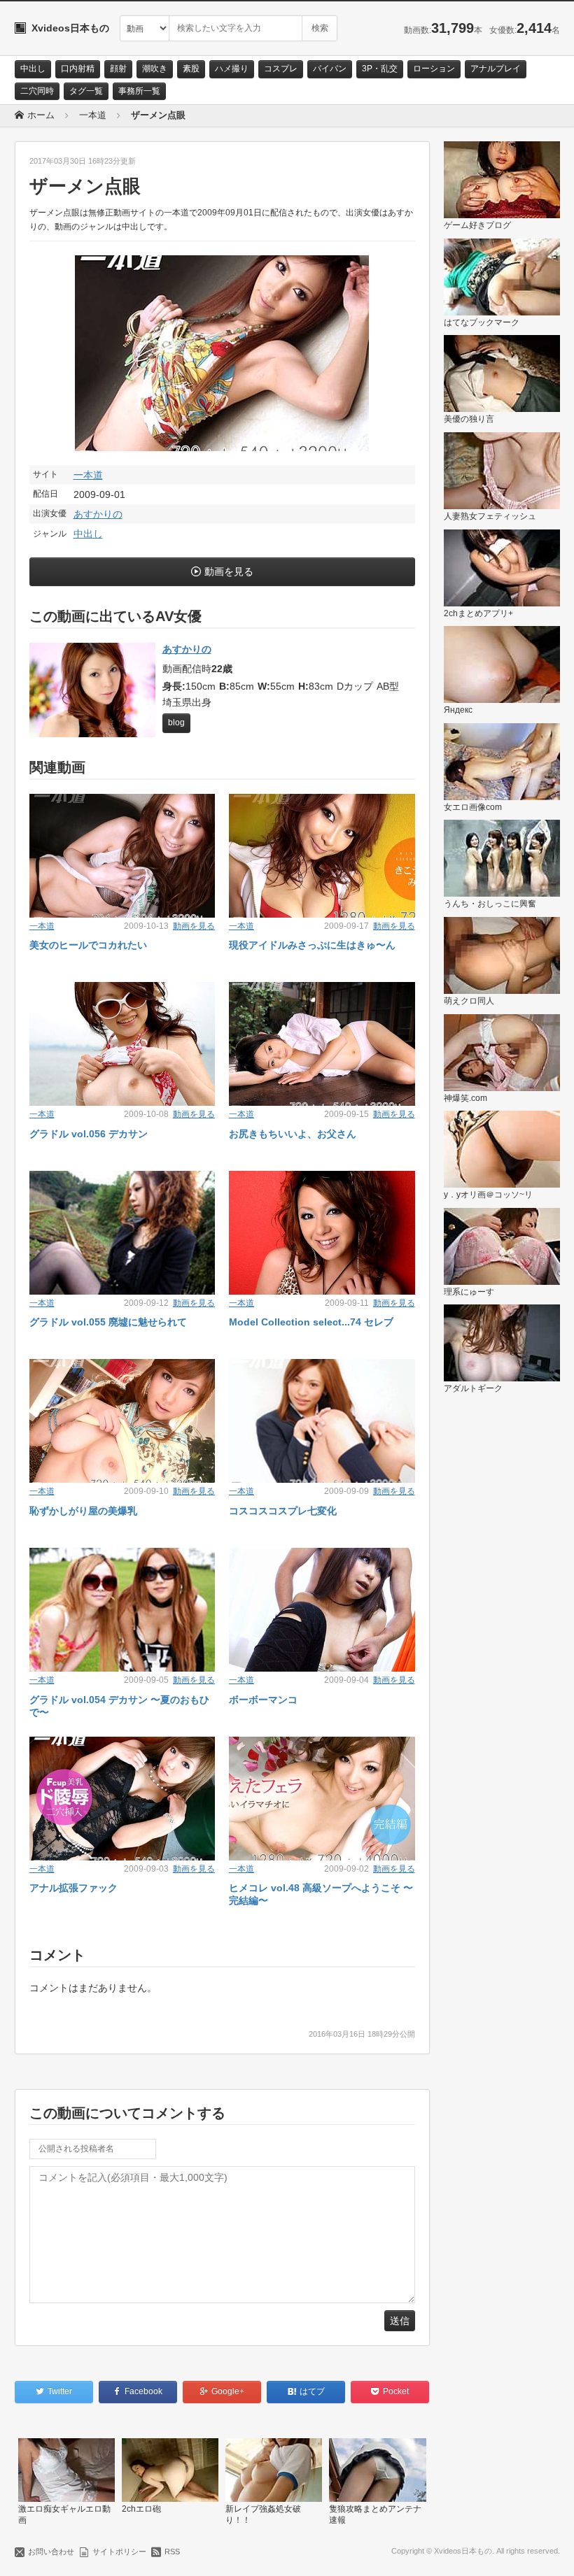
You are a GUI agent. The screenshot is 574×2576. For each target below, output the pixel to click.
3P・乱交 (380, 69)
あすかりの (98, 514)
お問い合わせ (51, 2552)
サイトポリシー (119, 2552)
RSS (172, 2552)
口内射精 (78, 69)
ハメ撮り (232, 69)
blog (176, 723)
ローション (434, 69)
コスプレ (281, 69)
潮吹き (155, 69)
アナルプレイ (496, 69)
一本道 (88, 475)
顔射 (118, 69)
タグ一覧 (86, 91)
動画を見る (229, 571)
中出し (33, 69)
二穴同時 (37, 91)
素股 (191, 69)
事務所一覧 (139, 91)
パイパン (330, 69)
